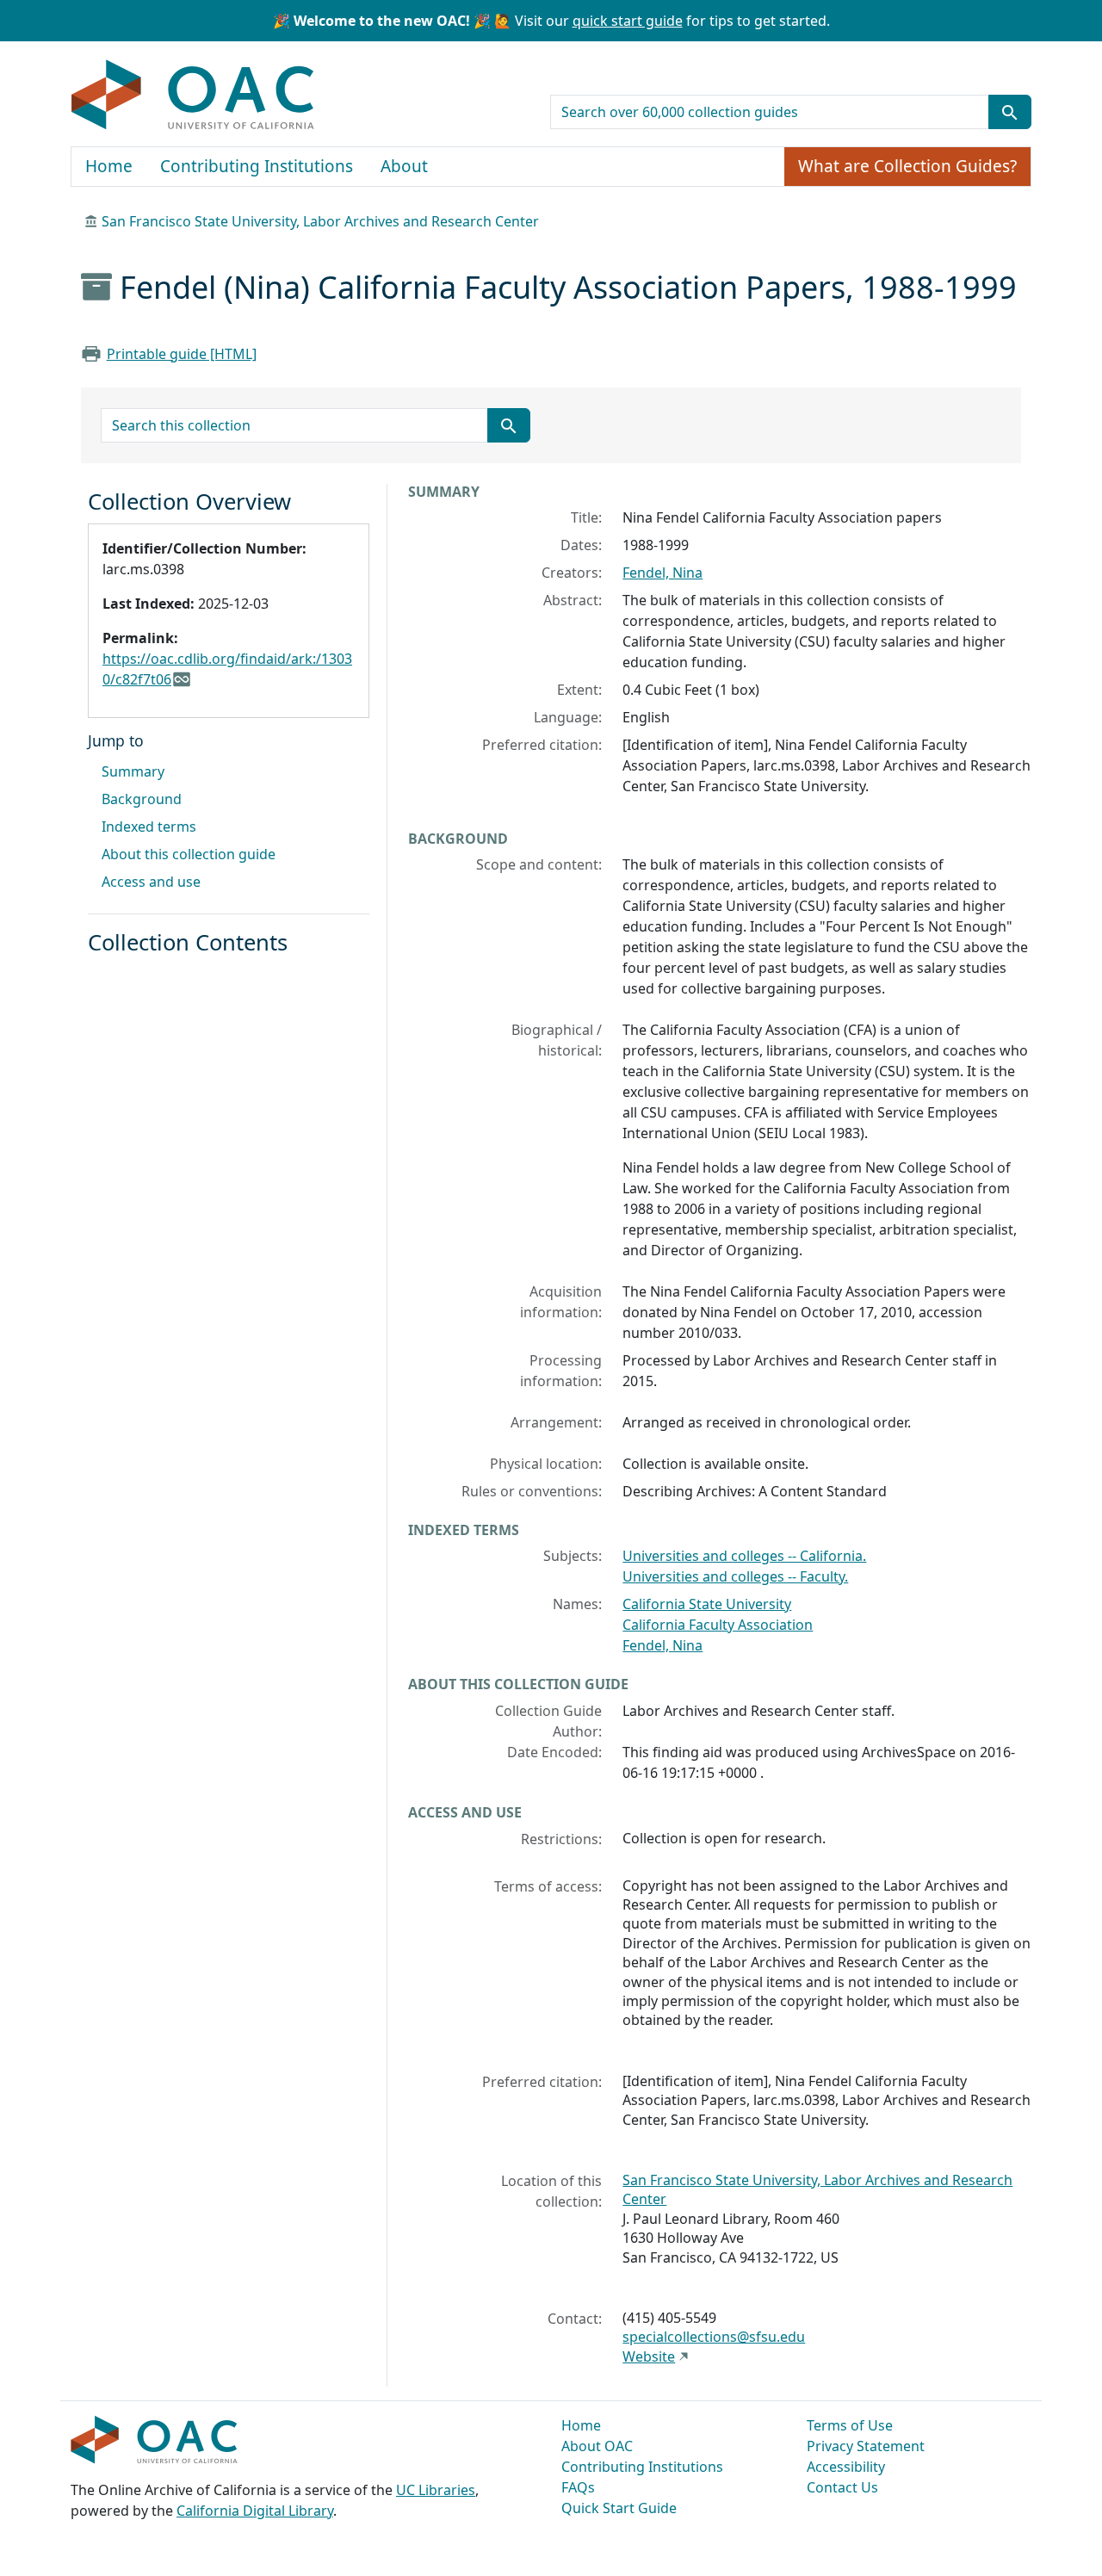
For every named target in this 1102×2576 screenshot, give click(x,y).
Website (649, 2356)
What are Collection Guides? (907, 166)
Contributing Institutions (257, 166)
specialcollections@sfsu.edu (714, 2337)
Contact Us (842, 2487)
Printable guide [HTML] (182, 354)
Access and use (151, 882)
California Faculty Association (718, 1625)
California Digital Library (255, 2511)
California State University (707, 1604)
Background (142, 799)
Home (109, 166)
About (404, 166)
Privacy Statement (866, 2446)
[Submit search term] (1010, 112)
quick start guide (628, 21)
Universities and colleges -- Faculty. (735, 1576)
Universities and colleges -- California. (744, 1556)
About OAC (597, 2446)
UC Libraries (436, 2490)
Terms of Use (850, 2425)
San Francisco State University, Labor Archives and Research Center (320, 221)
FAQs (578, 2487)
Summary (133, 771)
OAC (193, 96)
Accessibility (846, 2467)
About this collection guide (189, 854)
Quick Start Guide (619, 2508)
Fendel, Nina (662, 573)
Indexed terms (149, 827)
